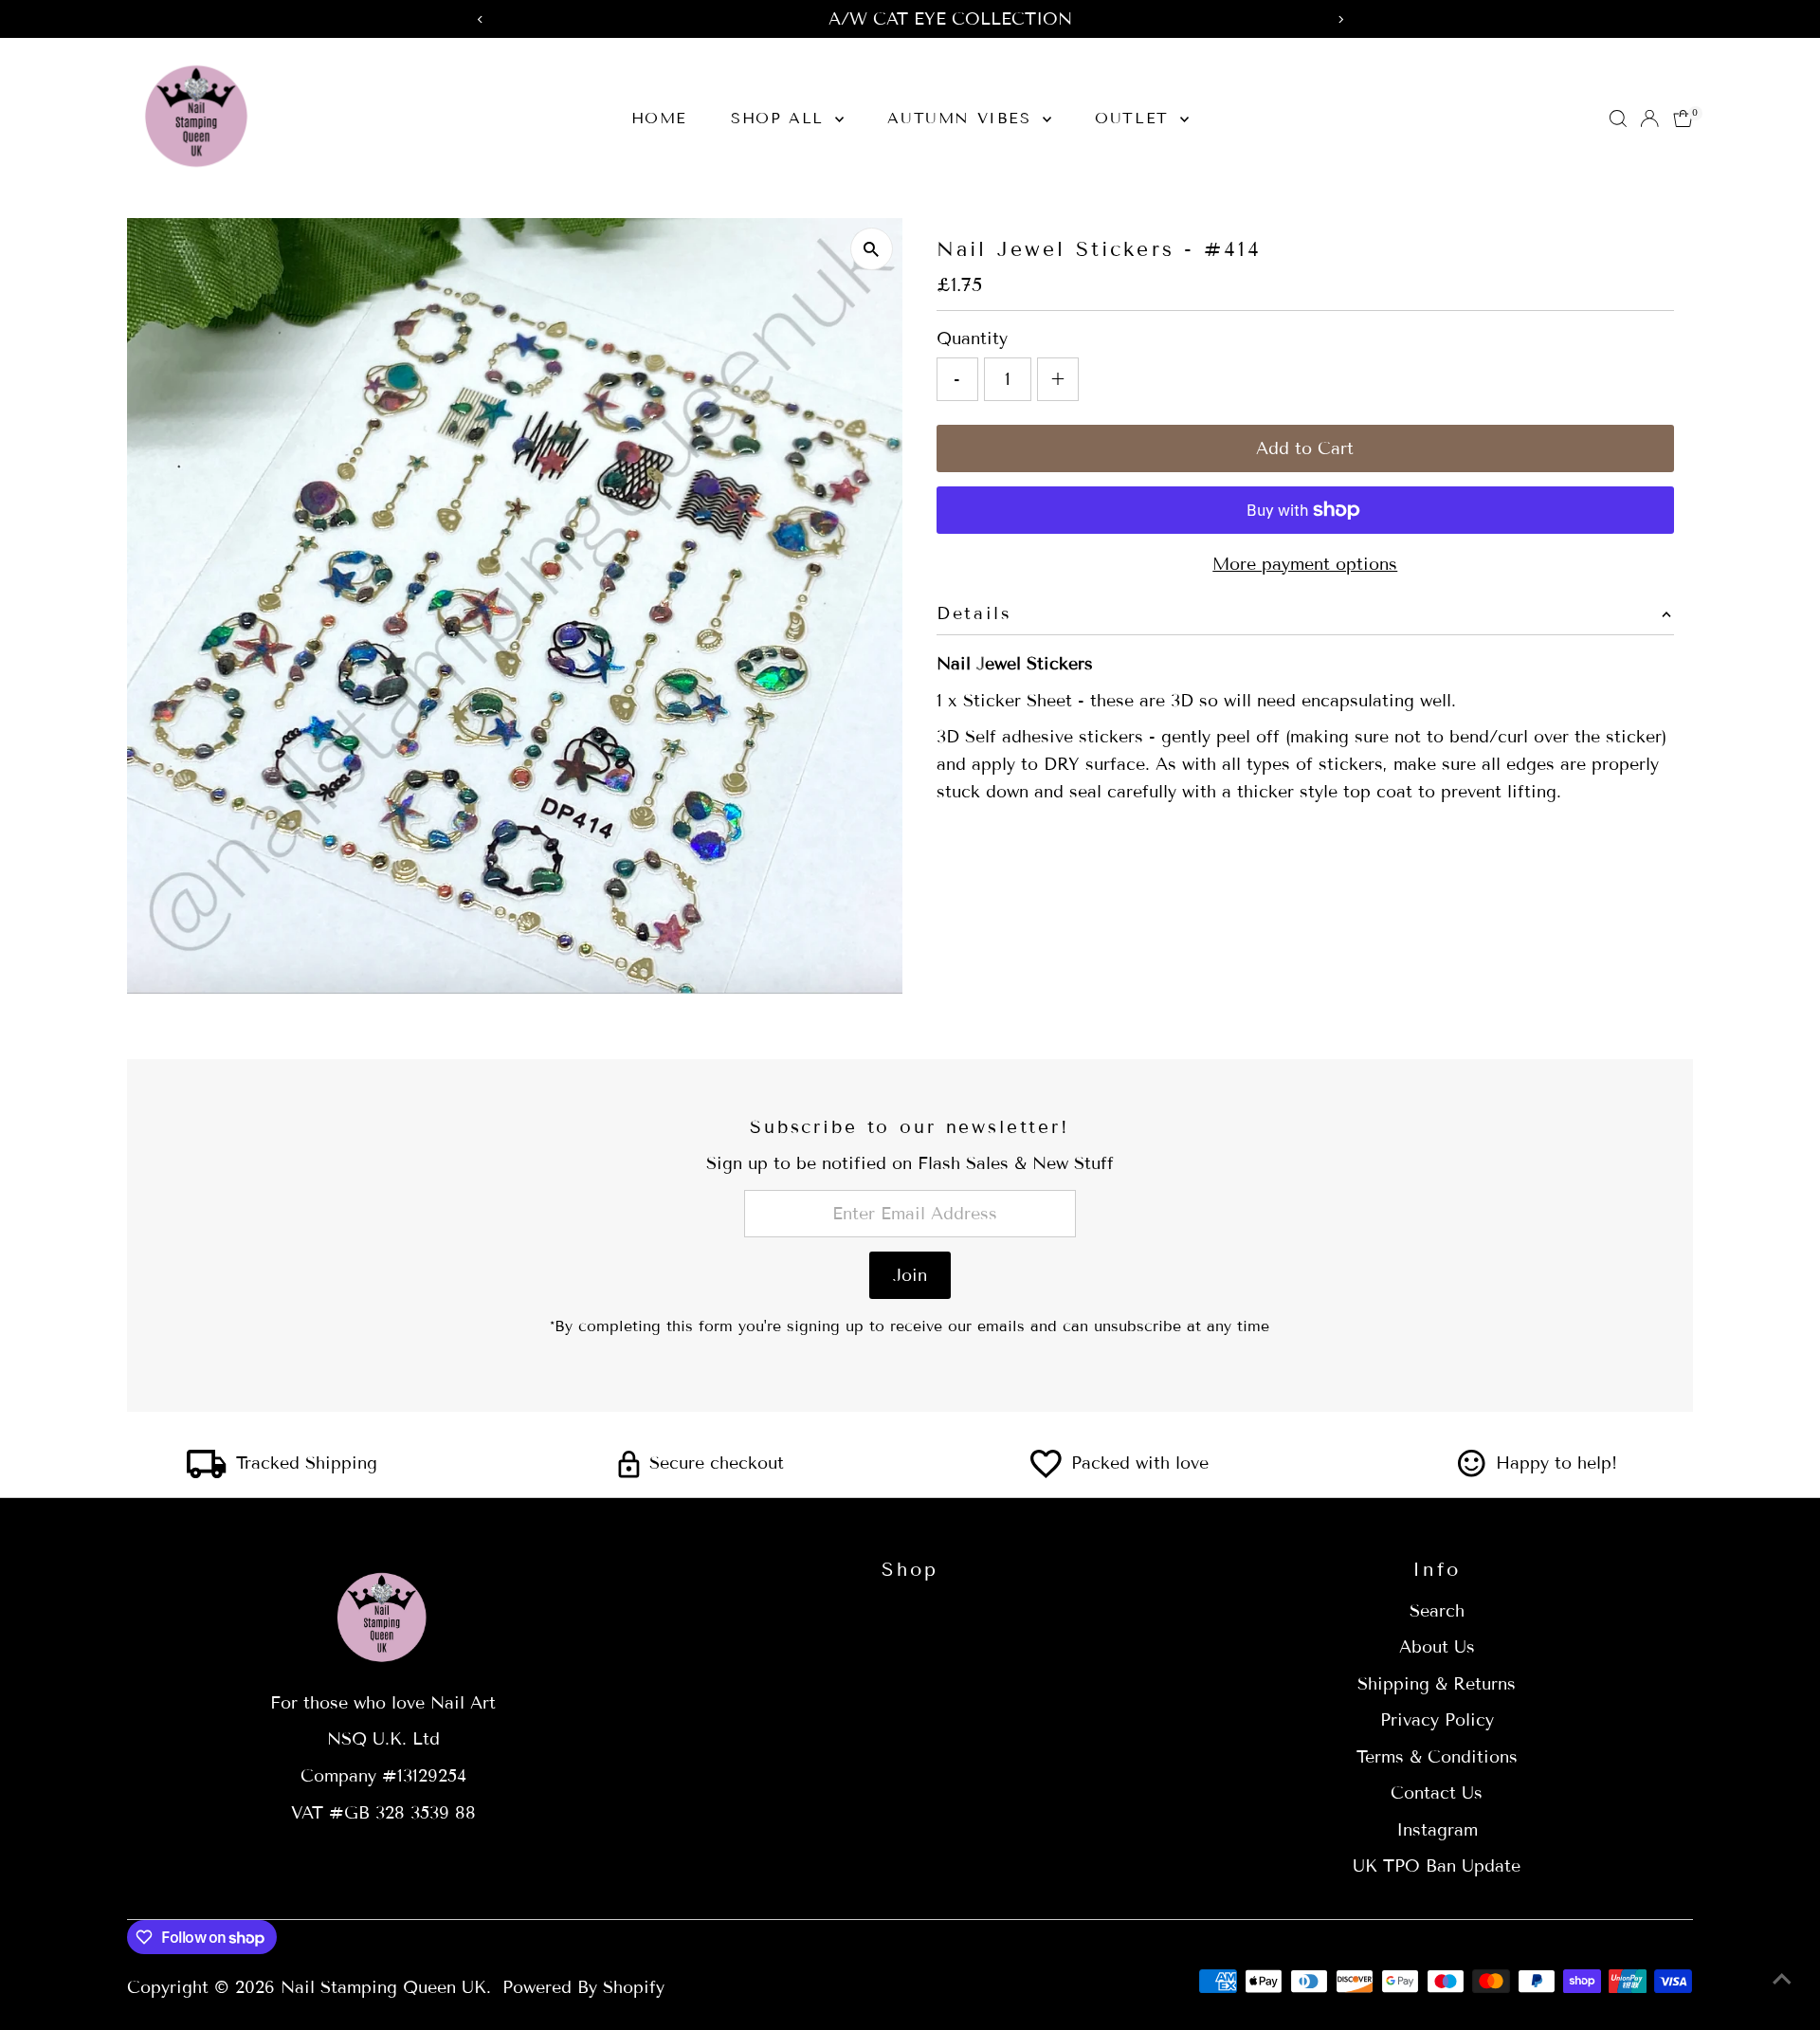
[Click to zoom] (872, 249)
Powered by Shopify (583, 1987)
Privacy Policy (1437, 1720)
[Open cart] (1683, 119)
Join (910, 1275)
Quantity (972, 338)
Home (659, 118)
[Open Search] (1618, 119)
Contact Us (1437, 1793)
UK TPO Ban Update (1437, 1866)
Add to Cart (1305, 448)
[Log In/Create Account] (1649, 119)
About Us (1437, 1647)
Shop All (781, 118)
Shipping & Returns (1437, 1684)
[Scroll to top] (1782, 1978)
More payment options (1305, 564)
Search (1437, 1611)
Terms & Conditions (1437, 1757)
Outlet (1135, 118)
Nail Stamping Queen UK (383, 1987)
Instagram (1437, 1830)
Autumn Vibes (963, 118)
